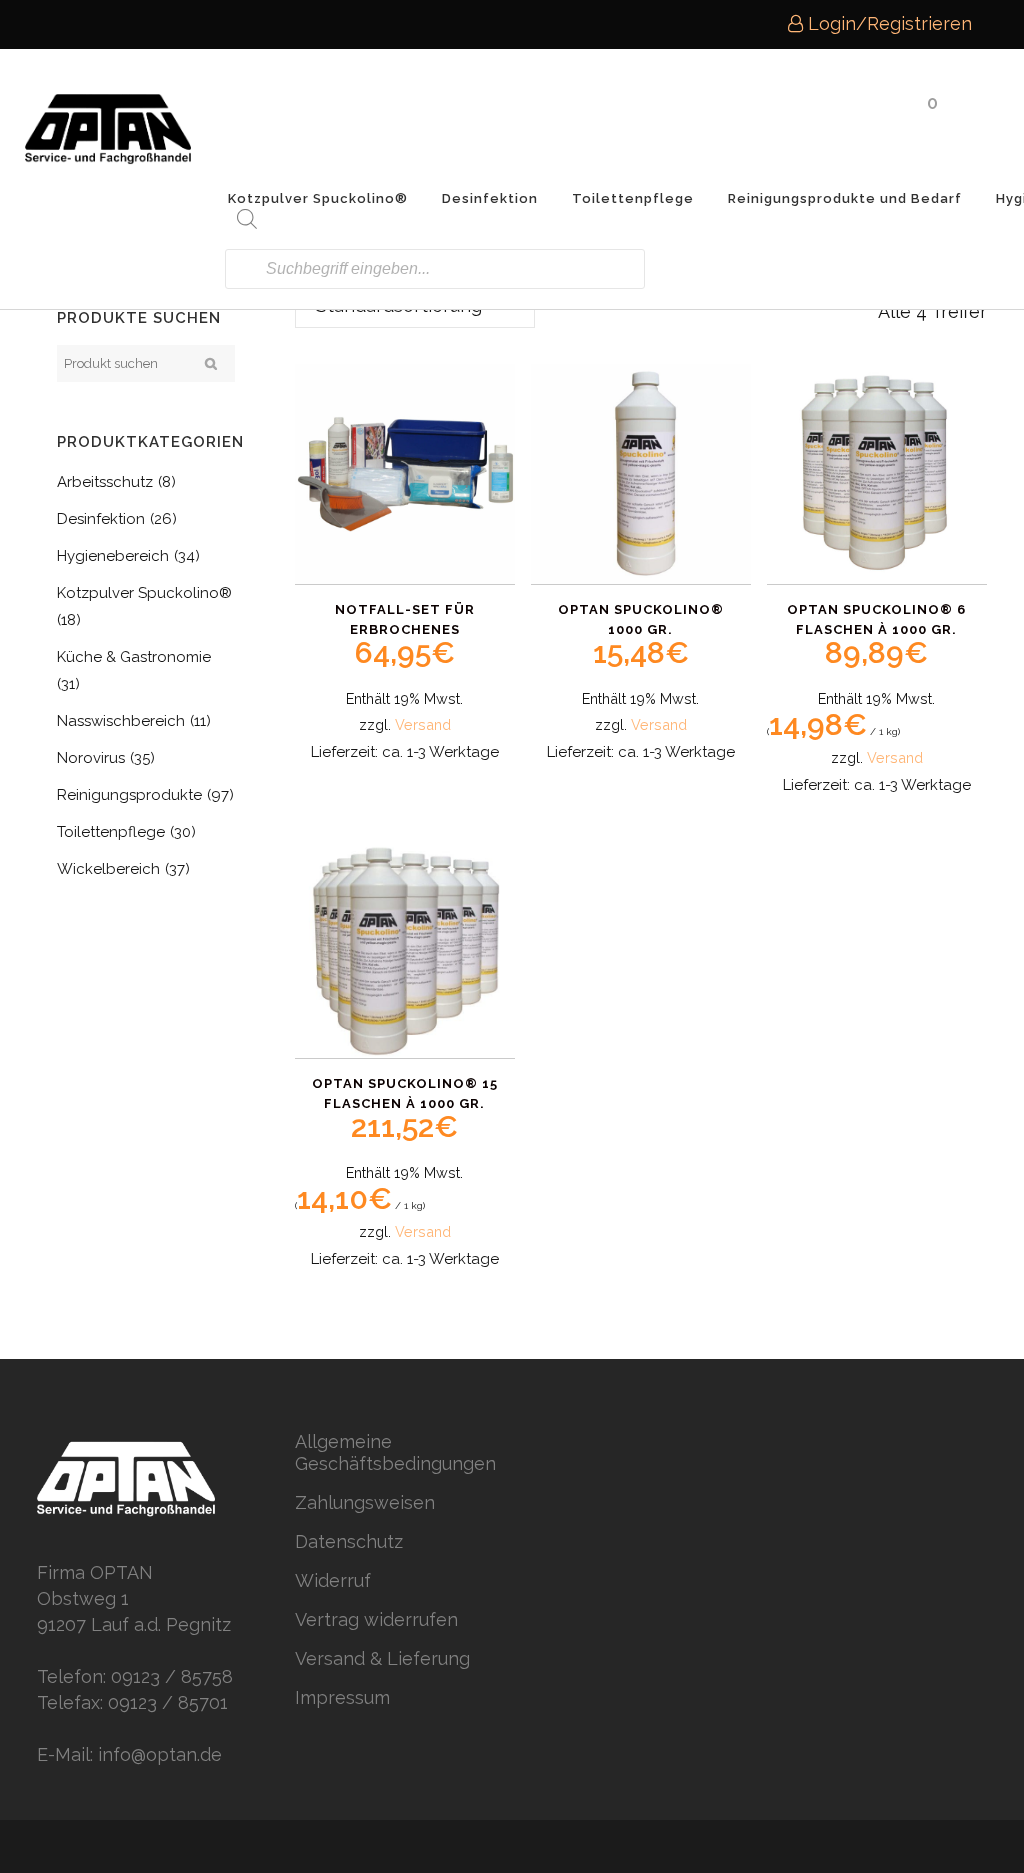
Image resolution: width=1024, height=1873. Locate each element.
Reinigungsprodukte (129, 795)
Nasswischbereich (121, 721)
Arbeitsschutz (105, 482)
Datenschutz (349, 1541)
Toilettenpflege (111, 832)
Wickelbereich (108, 869)
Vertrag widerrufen (376, 1619)
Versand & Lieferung (382, 1658)
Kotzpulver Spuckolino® (144, 593)
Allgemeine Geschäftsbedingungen (395, 1452)
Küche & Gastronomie (134, 657)
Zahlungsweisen (365, 1502)
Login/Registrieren (887, 23)
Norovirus (91, 758)
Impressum (342, 1697)
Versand (423, 724)
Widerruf (333, 1580)
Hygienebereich (113, 556)
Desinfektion (101, 519)
